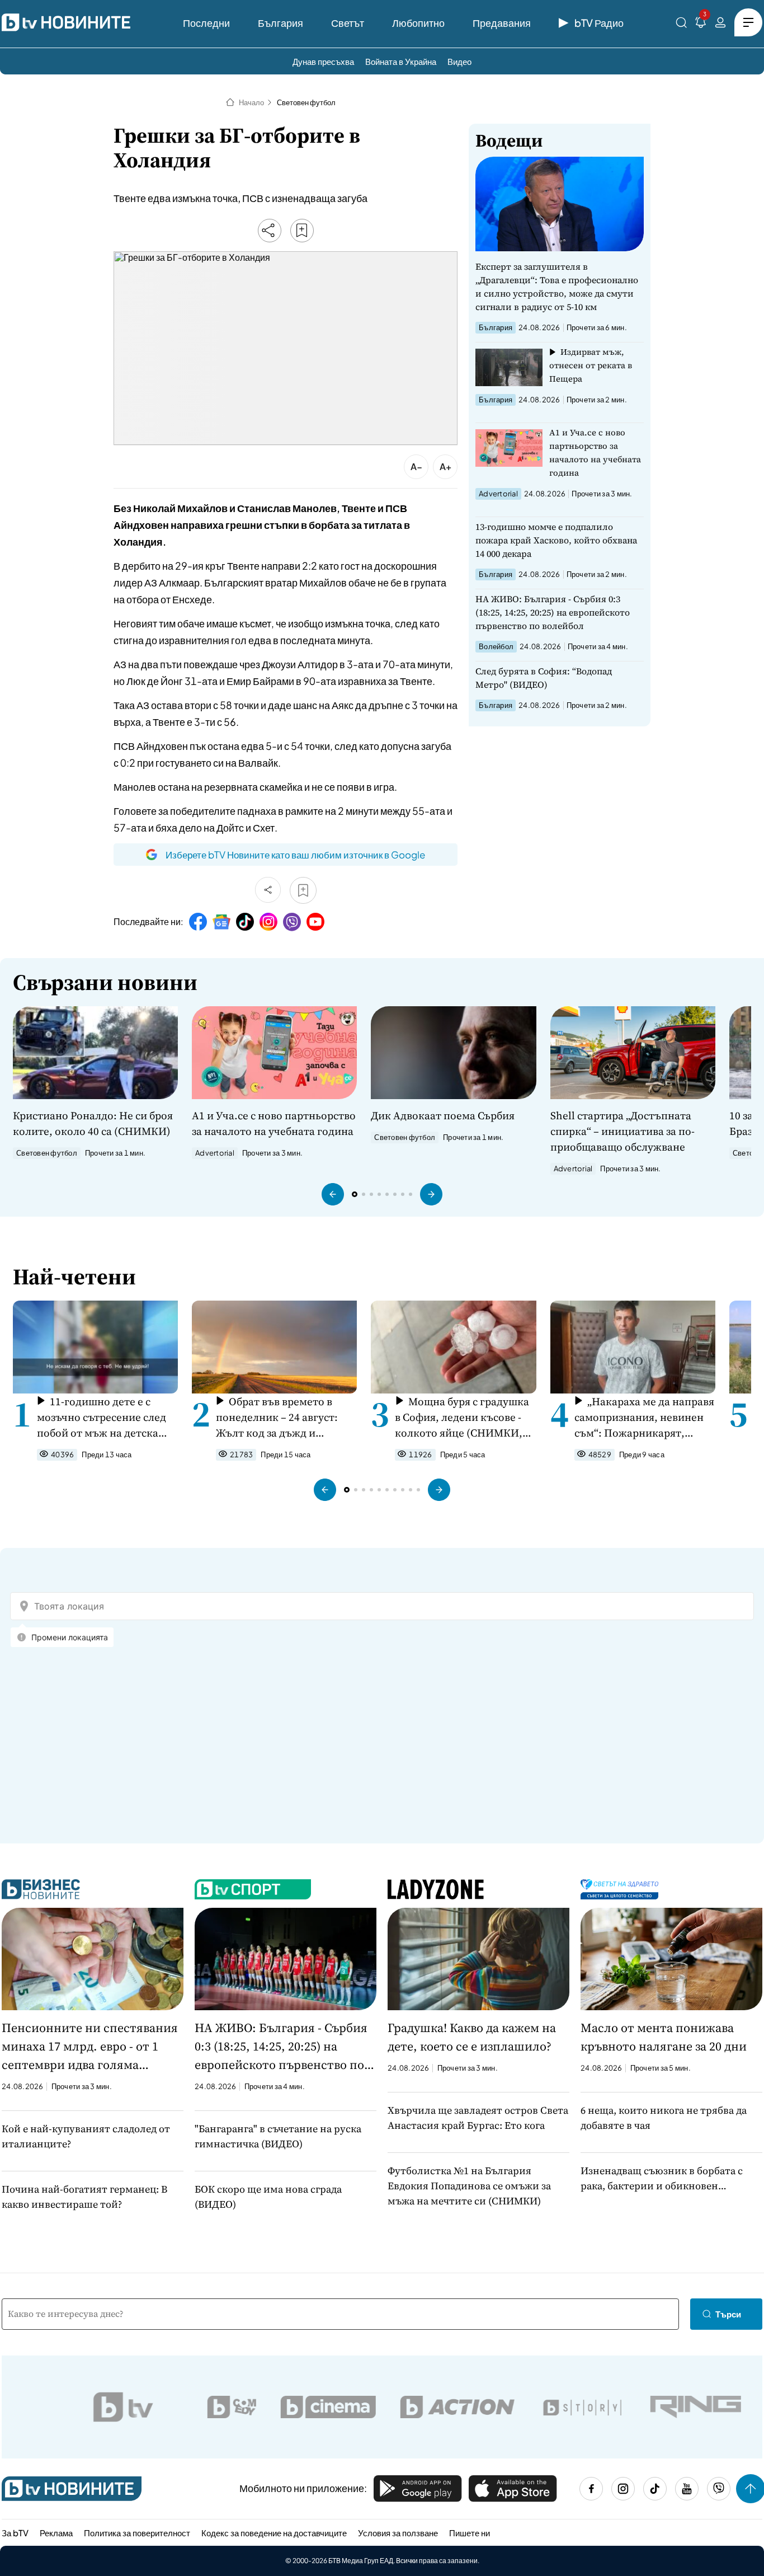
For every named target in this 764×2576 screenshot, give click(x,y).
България (280, 23)
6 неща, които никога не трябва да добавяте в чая (664, 2118)
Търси (728, 2314)
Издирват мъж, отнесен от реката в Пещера (591, 365)
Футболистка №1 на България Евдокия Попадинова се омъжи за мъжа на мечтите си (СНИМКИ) (469, 2186)
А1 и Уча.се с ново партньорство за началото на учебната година (595, 452)
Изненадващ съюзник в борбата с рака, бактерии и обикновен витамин (662, 2178)
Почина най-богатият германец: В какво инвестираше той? (84, 2197)
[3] (701, 24)
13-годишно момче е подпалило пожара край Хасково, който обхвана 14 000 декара (556, 540)
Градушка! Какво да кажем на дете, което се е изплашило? (472, 2037)
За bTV (15, 2533)
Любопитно (418, 23)
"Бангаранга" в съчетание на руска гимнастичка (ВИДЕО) (278, 2136)
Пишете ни (470, 2533)
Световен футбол (306, 102)
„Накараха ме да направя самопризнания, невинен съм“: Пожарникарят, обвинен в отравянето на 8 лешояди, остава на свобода (644, 1417)
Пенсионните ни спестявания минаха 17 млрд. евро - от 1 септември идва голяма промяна (90, 2047)
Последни (206, 23)
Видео (459, 61)
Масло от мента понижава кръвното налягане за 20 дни (664, 2037)
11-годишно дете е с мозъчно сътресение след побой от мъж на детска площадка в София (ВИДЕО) (102, 1417)
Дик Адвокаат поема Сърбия (443, 1115)
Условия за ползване (398, 2533)
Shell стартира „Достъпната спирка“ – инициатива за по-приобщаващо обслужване (622, 1131)
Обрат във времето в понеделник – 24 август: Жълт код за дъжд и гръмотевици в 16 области (282, 1417)
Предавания (502, 23)
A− (416, 466)
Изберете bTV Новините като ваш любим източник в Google (295, 855)
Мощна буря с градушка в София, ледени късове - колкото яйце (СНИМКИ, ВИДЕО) (462, 1417)
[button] (333, 1194)
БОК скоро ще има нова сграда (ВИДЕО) (268, 2197)
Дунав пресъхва (323, 61)
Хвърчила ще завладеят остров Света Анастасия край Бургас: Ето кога (478, 2118)
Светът (348, 23)
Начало (251, 102)
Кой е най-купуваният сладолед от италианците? (86, 2136)
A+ (445, 466)
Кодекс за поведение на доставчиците (274, 2533)
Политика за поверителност (137, 2533)
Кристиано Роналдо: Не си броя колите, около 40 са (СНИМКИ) (93, 1123)
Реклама (56, 2533)
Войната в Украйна (401, 61)
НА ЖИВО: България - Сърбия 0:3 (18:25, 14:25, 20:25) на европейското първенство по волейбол (553, 612)
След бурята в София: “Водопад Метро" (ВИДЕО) (544, 678)
